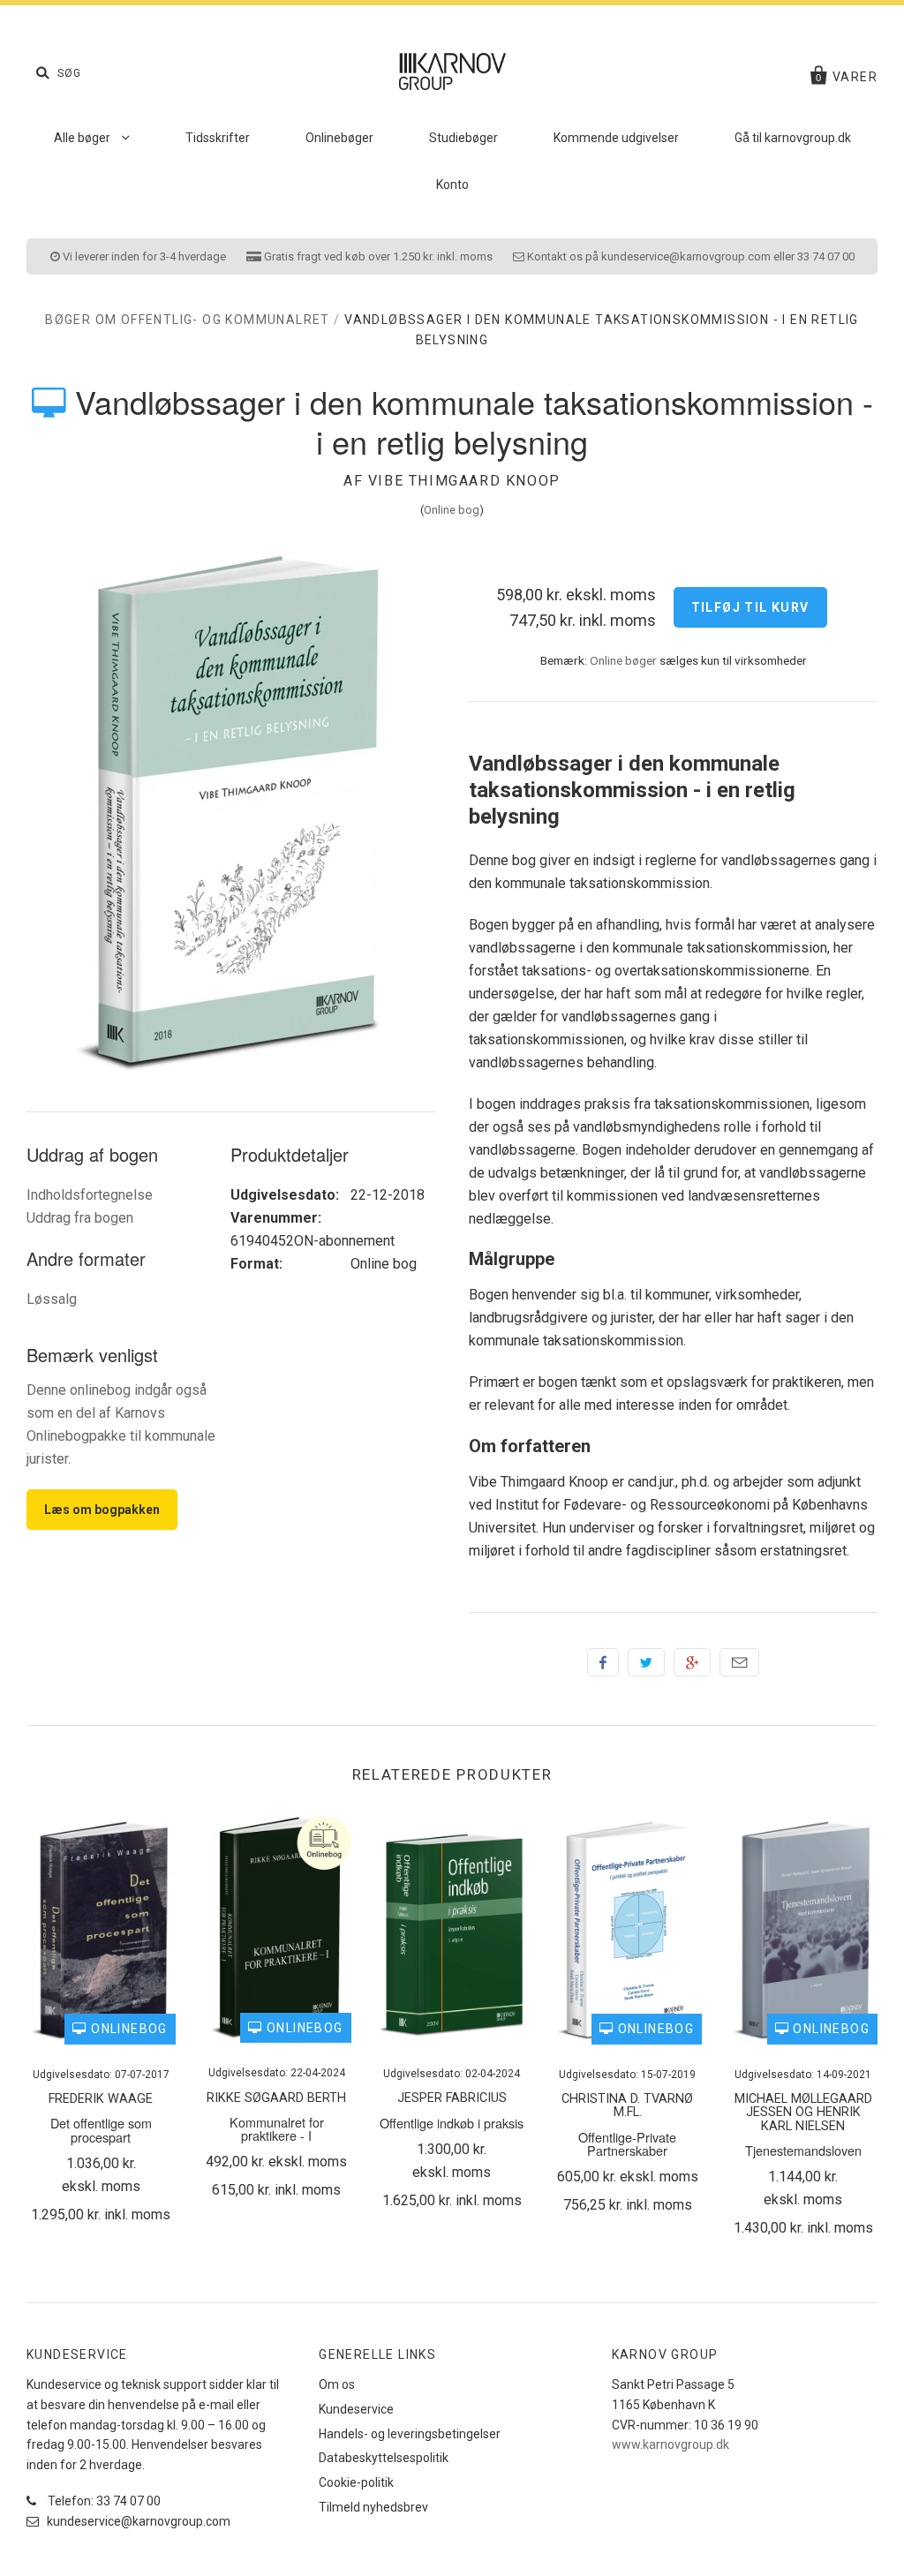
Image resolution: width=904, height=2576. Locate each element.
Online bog (452, 510)
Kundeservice (356, 2409)
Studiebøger (463, 138)
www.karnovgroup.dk (670, 2444)
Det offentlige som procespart (101, 2129)
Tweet (646, 1662)
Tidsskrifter (218, 138)
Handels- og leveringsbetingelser (410, 2434)
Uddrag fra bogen (80, 1218)
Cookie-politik (356, 2482)
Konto (452, 185)
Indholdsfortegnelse (90, 1195)
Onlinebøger (339, 138)
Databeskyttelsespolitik (384, 2458)
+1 (692, 1662)
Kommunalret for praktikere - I (277, 2128)
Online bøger (623, 660)
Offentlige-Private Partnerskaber (627, 2143)
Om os (337, 2384)
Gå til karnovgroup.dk (793, 138)
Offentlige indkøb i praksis (452, 2123)
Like (603, 1662)
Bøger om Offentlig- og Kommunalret (188, 320)
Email (739, 1662)
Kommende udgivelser (616, 138)
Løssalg (52, 1299)
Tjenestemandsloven (803, 2150)
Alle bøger (83, 138)
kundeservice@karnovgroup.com (137, 2521)
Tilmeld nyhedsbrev (373, 2507)
